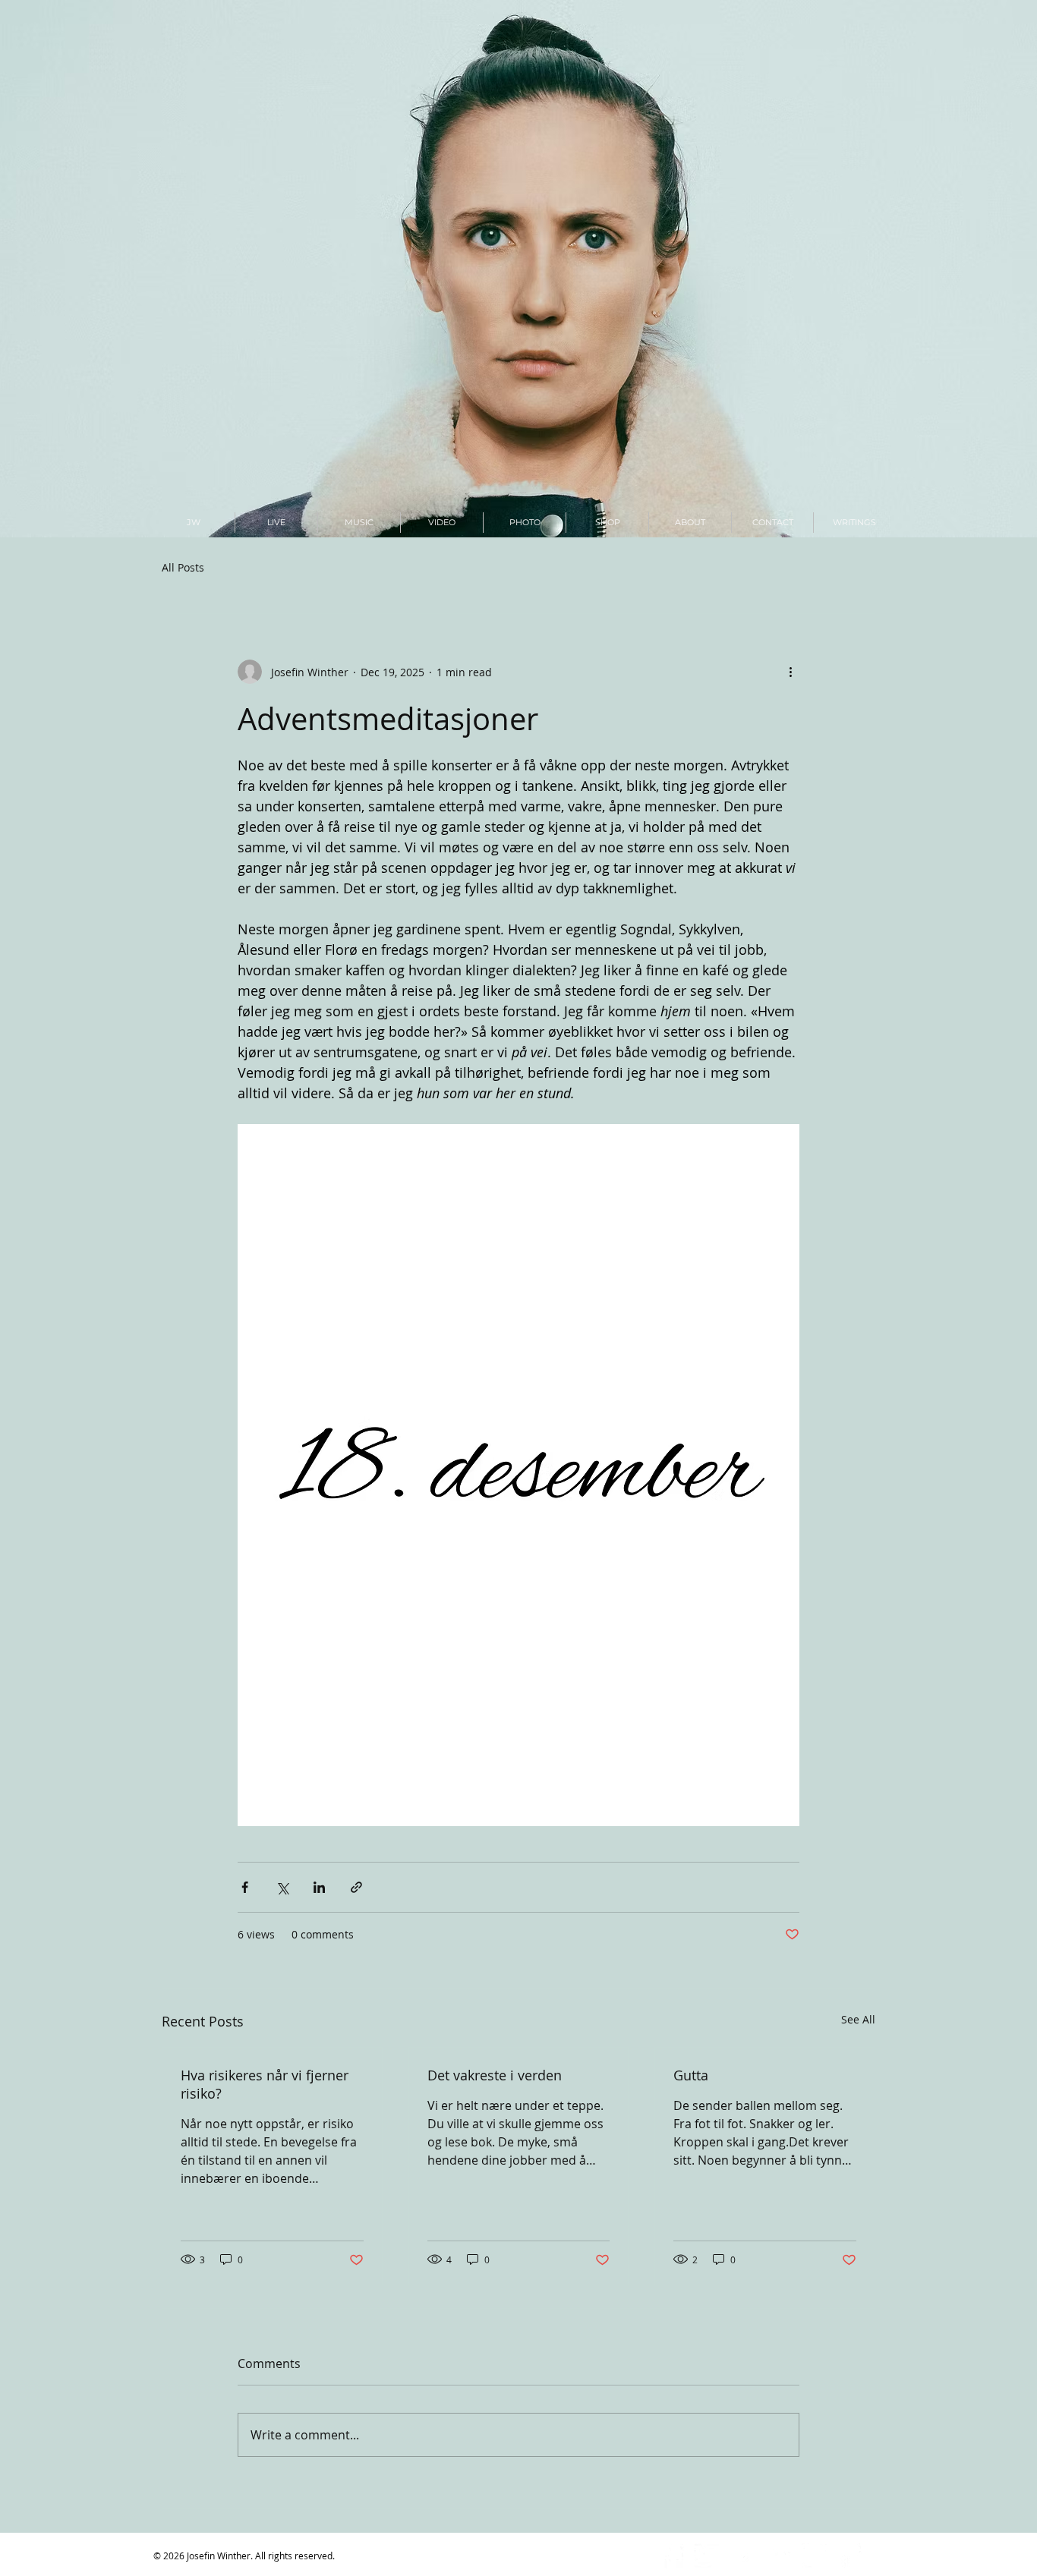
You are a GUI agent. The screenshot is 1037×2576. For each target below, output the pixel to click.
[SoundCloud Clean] (779, 2556)
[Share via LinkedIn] (319, 1887)
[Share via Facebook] (245, 1887)
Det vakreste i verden (495, 2075)
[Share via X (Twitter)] (282, 1887)
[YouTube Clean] (850, 2556)
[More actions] (790, 672)
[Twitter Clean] (707, 2556)
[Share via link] (356, 1887)
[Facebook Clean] (671, 2556)
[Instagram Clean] (743, 2556)
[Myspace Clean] (814, 2556)
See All (858, 2019)
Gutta (691, 2075)
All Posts (183, 567)
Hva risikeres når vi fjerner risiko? (265, 2084)
